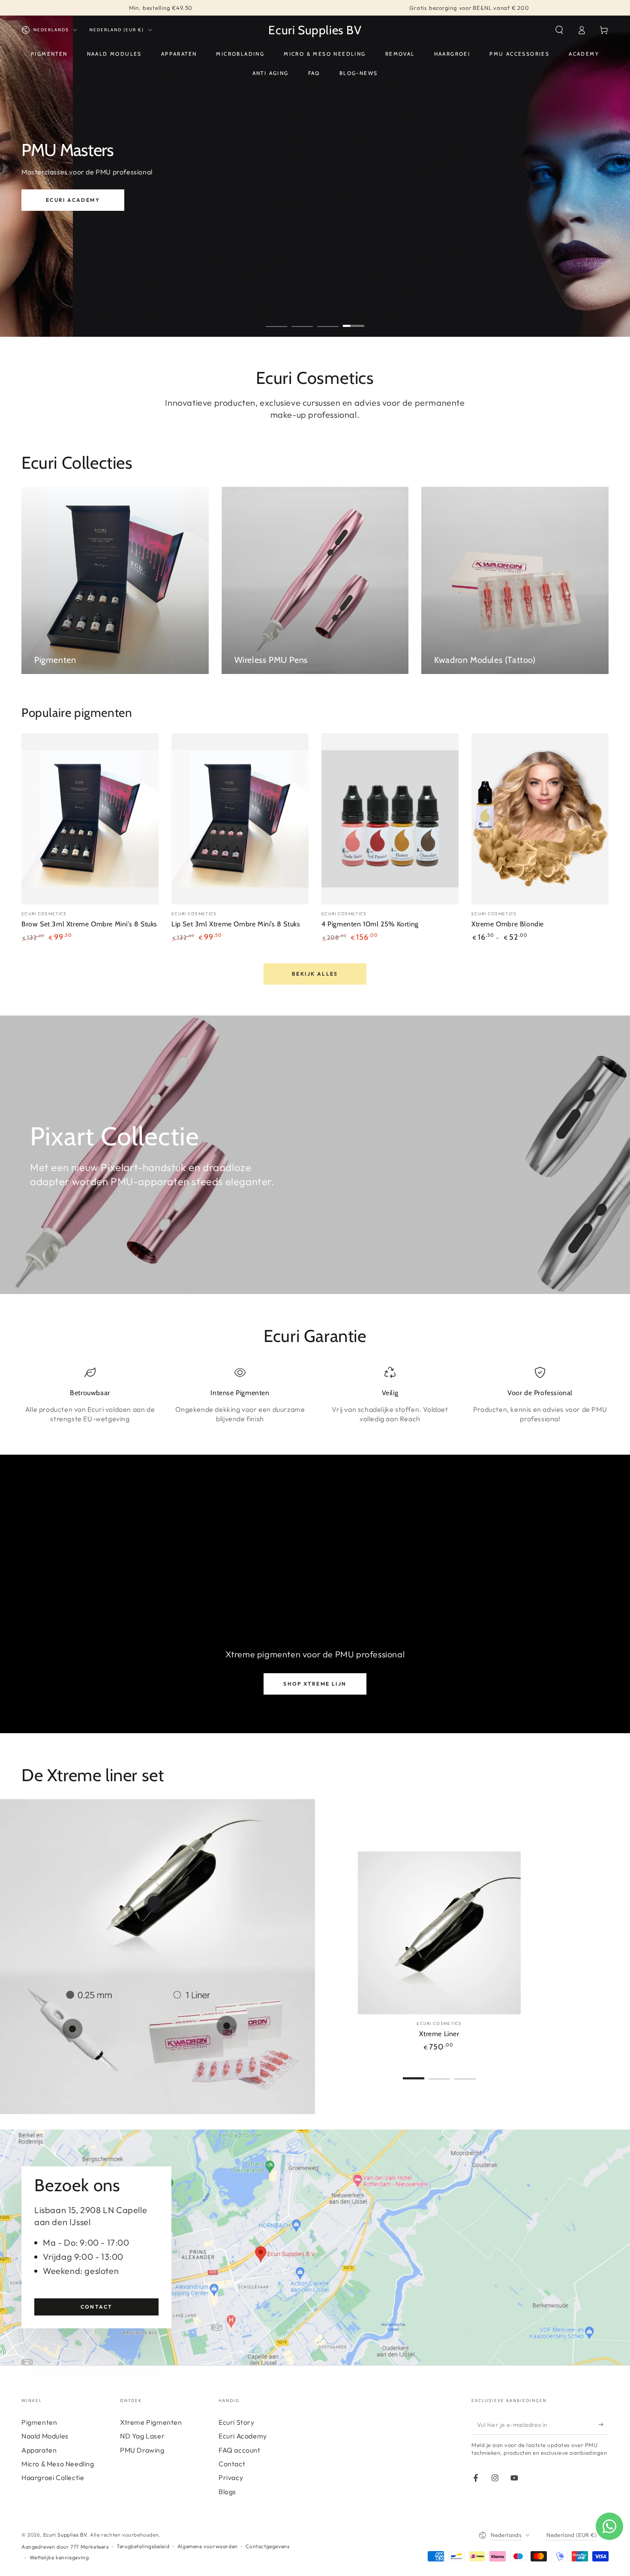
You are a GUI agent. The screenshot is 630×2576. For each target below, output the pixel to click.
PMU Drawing (142, 2450)
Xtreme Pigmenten (151, 2422)
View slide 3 (328, 320)
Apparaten (39, 2450)
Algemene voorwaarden (208, 2546)
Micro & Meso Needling (58, 2464)
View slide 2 (302, 320)
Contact (97, 2307)
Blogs (227, 2492)
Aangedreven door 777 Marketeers (65, 2547)
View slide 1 (276, 320)
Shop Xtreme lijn (315, 1684)
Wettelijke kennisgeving (59, 2557)
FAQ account (240, 2450)
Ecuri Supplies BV (65, 2535)
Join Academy (99, 212)
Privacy (231, 2477)
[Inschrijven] (604, 2425)
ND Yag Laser (142, 2436)
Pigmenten (39, 2422)
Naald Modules (45, 2436)
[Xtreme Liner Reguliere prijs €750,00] (154, 1903)
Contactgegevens (267, 2546)
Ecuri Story (237, 2422)
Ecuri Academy (243, 2436)
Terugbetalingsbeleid (143, 2546)
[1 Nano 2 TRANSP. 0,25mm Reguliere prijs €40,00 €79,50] (72, 2029)
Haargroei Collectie (53, 2477)
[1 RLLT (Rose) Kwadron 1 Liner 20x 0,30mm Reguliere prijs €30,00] (227, 2026)
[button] (559, 30)
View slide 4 (354, 320)
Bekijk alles (315, 974)
